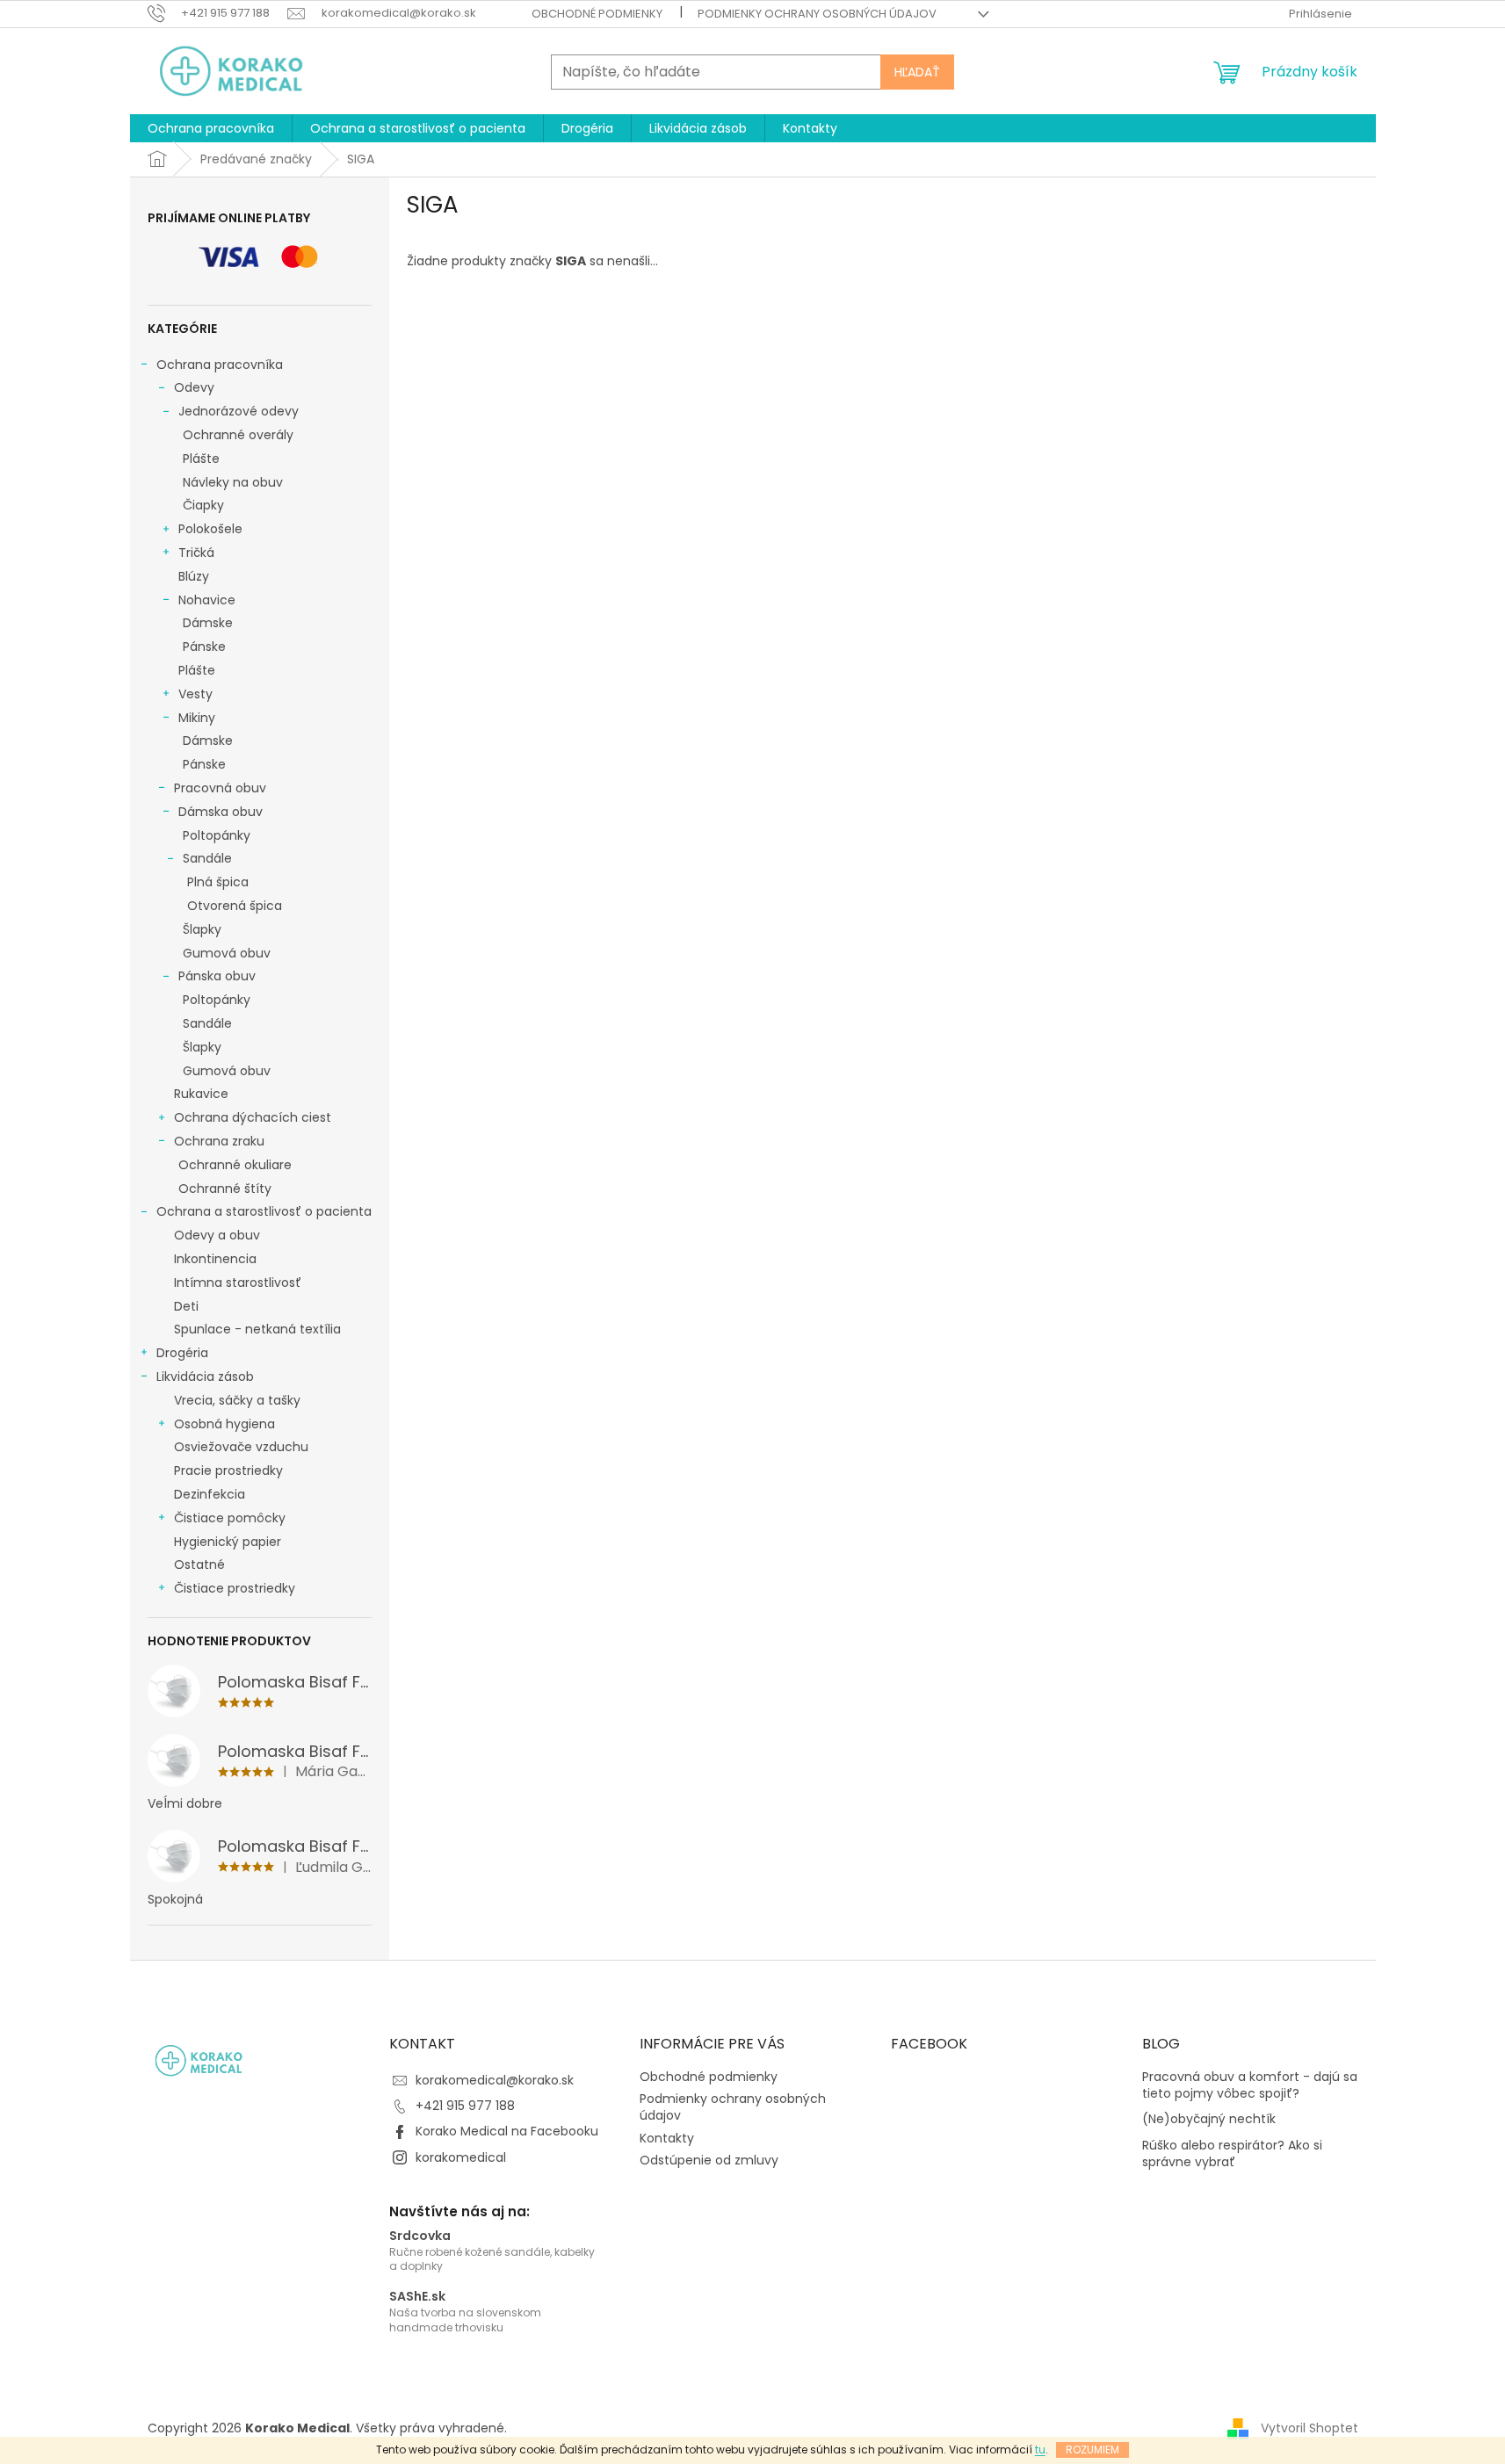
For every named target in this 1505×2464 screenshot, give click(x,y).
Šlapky (202, 929)
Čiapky (203, 505)
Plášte (201, 459)
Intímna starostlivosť (238, 1283)
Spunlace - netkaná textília (257, 1329)
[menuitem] (211, 128)
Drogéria (182, 1353)
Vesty (195, 694)
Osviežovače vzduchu (241, 1447)
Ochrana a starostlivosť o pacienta (264, 1211)
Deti (186, 1306)
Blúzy (194, 576)
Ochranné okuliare (235, 1165)
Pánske (204, 647)
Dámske (208, 623)
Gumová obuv (227, 953)
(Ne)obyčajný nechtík (1209, 2119)
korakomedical (461, 2157)
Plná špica (218, 882)
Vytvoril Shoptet (1310, 2428)
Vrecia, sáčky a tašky (237, 1400)
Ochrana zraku (219, 1141)
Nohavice (207, 600)
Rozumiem (1093, 2450)
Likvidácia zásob (205, 1377)
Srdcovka (420, 2236)
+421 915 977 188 (465, 2106)
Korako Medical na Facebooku (507, 2131)
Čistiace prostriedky (235, 1588)
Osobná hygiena (224, 1424)
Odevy (194, 387)
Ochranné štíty (225, 1189)
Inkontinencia (215, 1259)
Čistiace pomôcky (230, 1518)
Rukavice (201, 1094)
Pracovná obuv (220, 788)
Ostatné (199, 1564)
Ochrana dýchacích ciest (253, 1117)
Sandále (207, 858)
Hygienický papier (228, 1542)
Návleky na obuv (233, 482)
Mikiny (197, 718)
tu (1040, 2450)
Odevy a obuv (217, 1235)
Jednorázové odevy (239, 411)
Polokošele (210, 529)
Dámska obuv (221, 812)
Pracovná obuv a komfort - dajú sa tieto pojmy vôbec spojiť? (1250, 2085)
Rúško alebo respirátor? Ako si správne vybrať (1232, 2154)
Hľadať (917, 72)
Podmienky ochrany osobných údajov (817, 14)
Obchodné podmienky (597, 14)
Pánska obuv (217, 976)
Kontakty (667, 2138)
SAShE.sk (417, 2297)
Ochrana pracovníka (220, 365)
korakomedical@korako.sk (495, 2080)
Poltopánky (217, 835)
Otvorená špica (235, 906)
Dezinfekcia (210, 1494)
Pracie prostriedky (228, 1470)
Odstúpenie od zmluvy (709, 2160)
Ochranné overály (238, 435)
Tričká (196, 553)
